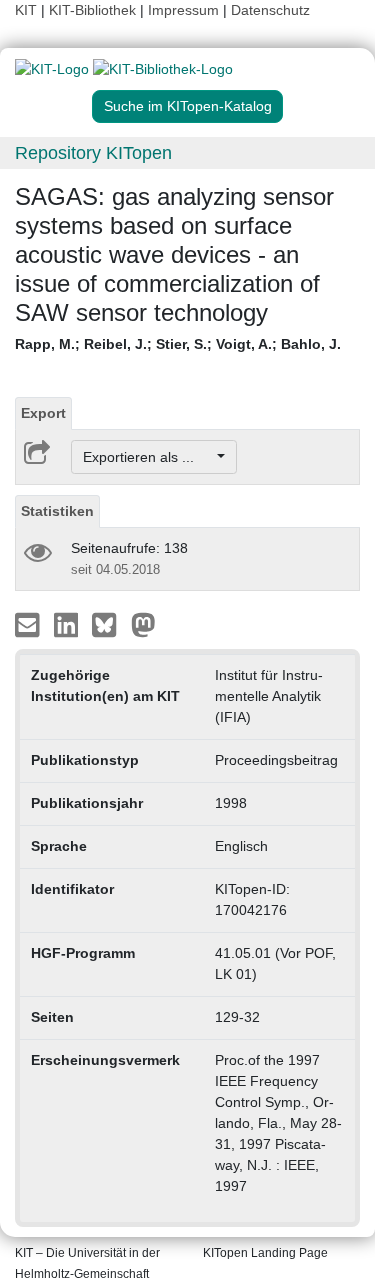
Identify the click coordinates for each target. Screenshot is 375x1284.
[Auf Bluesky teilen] (109, 624)
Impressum (183, 10)
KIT (26, 10)
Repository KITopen (93, 153)
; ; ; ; (178, 344)
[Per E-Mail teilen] (29, 624)
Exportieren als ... (148, 457)
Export (43, 413)
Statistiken (57, 511)
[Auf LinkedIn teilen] (68, 624)
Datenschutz (270, 10)
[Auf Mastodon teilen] (143, 624)
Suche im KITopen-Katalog (188, 106)
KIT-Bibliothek (94, 10)
